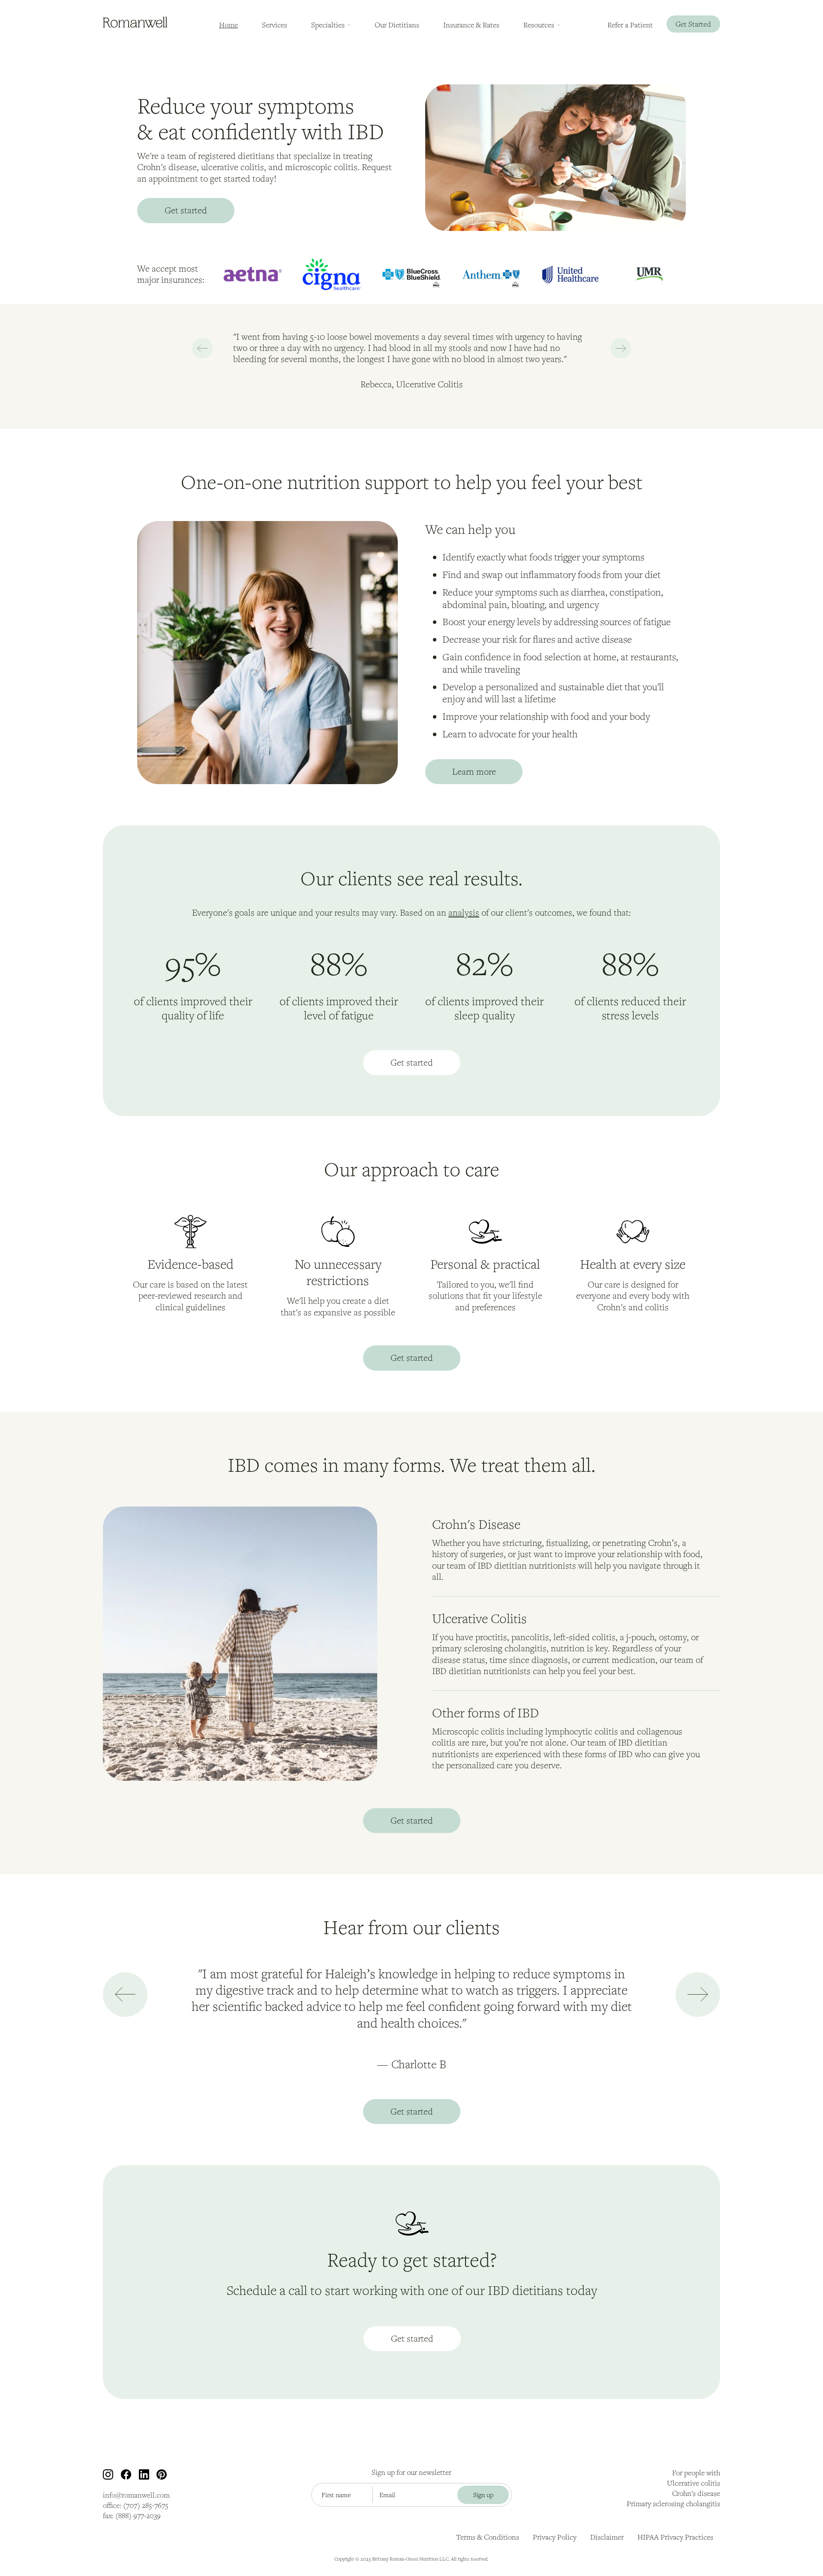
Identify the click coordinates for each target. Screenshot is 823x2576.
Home (228, 25)
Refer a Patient (630, 25)
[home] (135, 22)
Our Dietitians (397, 25)
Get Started (693, 24)
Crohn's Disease (476, 1524)
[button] (331, 25)
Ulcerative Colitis (479, 1618)
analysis (464, 912)
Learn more (474, 771)
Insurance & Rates (471, 25)
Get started (186, 210)
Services (275, 25)
